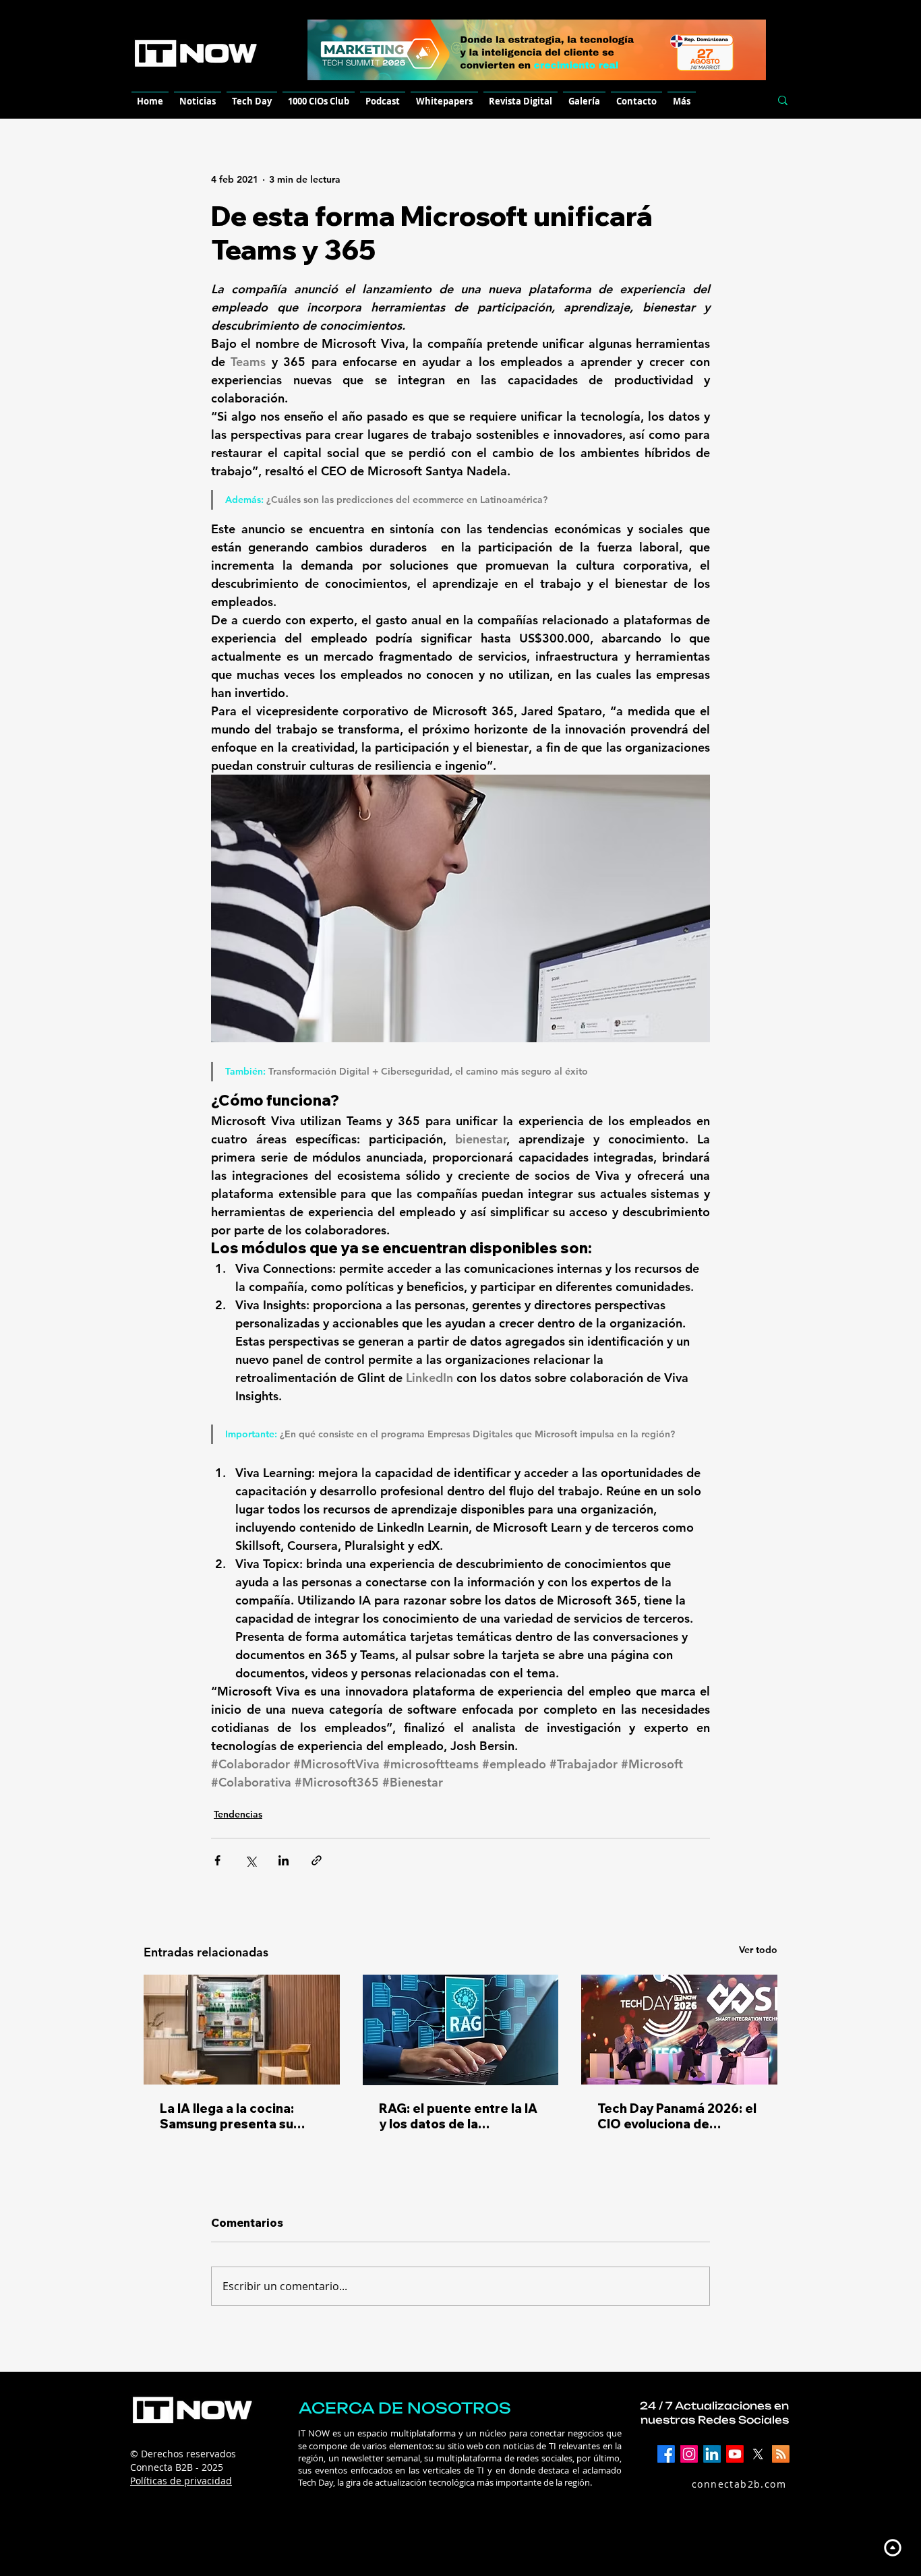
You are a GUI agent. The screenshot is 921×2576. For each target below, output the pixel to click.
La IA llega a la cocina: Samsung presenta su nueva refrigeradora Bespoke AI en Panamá (230, 2116)
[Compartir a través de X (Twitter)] (250, 1860)
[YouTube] (735, 2454)
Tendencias (238, 1814)
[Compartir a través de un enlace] (317, 1860)
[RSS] (781, 2454)
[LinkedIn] (712, 2454)
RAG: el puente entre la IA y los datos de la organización (458, 2116)
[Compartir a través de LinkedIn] (284, 1860)
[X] (758, 2454)
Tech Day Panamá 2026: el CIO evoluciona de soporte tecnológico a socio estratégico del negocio (677, 2116)
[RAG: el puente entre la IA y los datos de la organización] (461, 2030)
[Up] (892, 2547)
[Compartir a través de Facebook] (217, 1860)
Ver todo (758, 1950)
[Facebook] (666, 2454)
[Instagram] (689, 2454)
